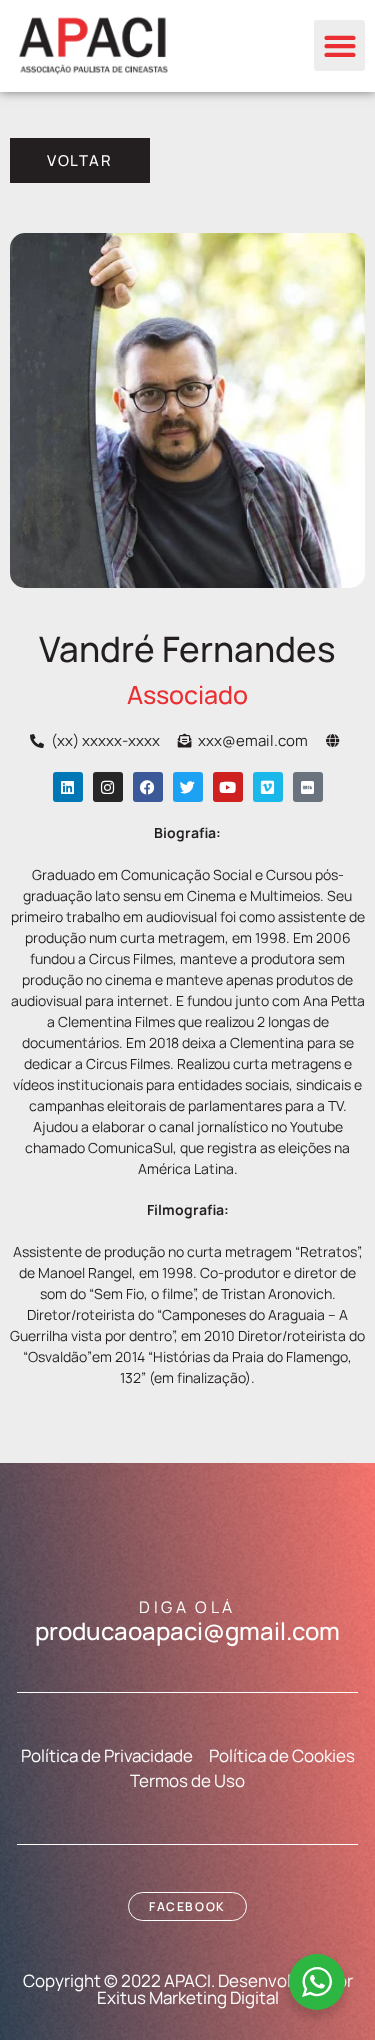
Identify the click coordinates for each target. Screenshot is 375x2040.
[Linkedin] (68, 787)
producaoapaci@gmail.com (187, 1630)
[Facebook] (148, 787)
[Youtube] (228, 787)
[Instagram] (108, 787)
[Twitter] (188, 787)
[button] (339, 45)
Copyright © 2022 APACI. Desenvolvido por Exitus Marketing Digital (188, 1989)
